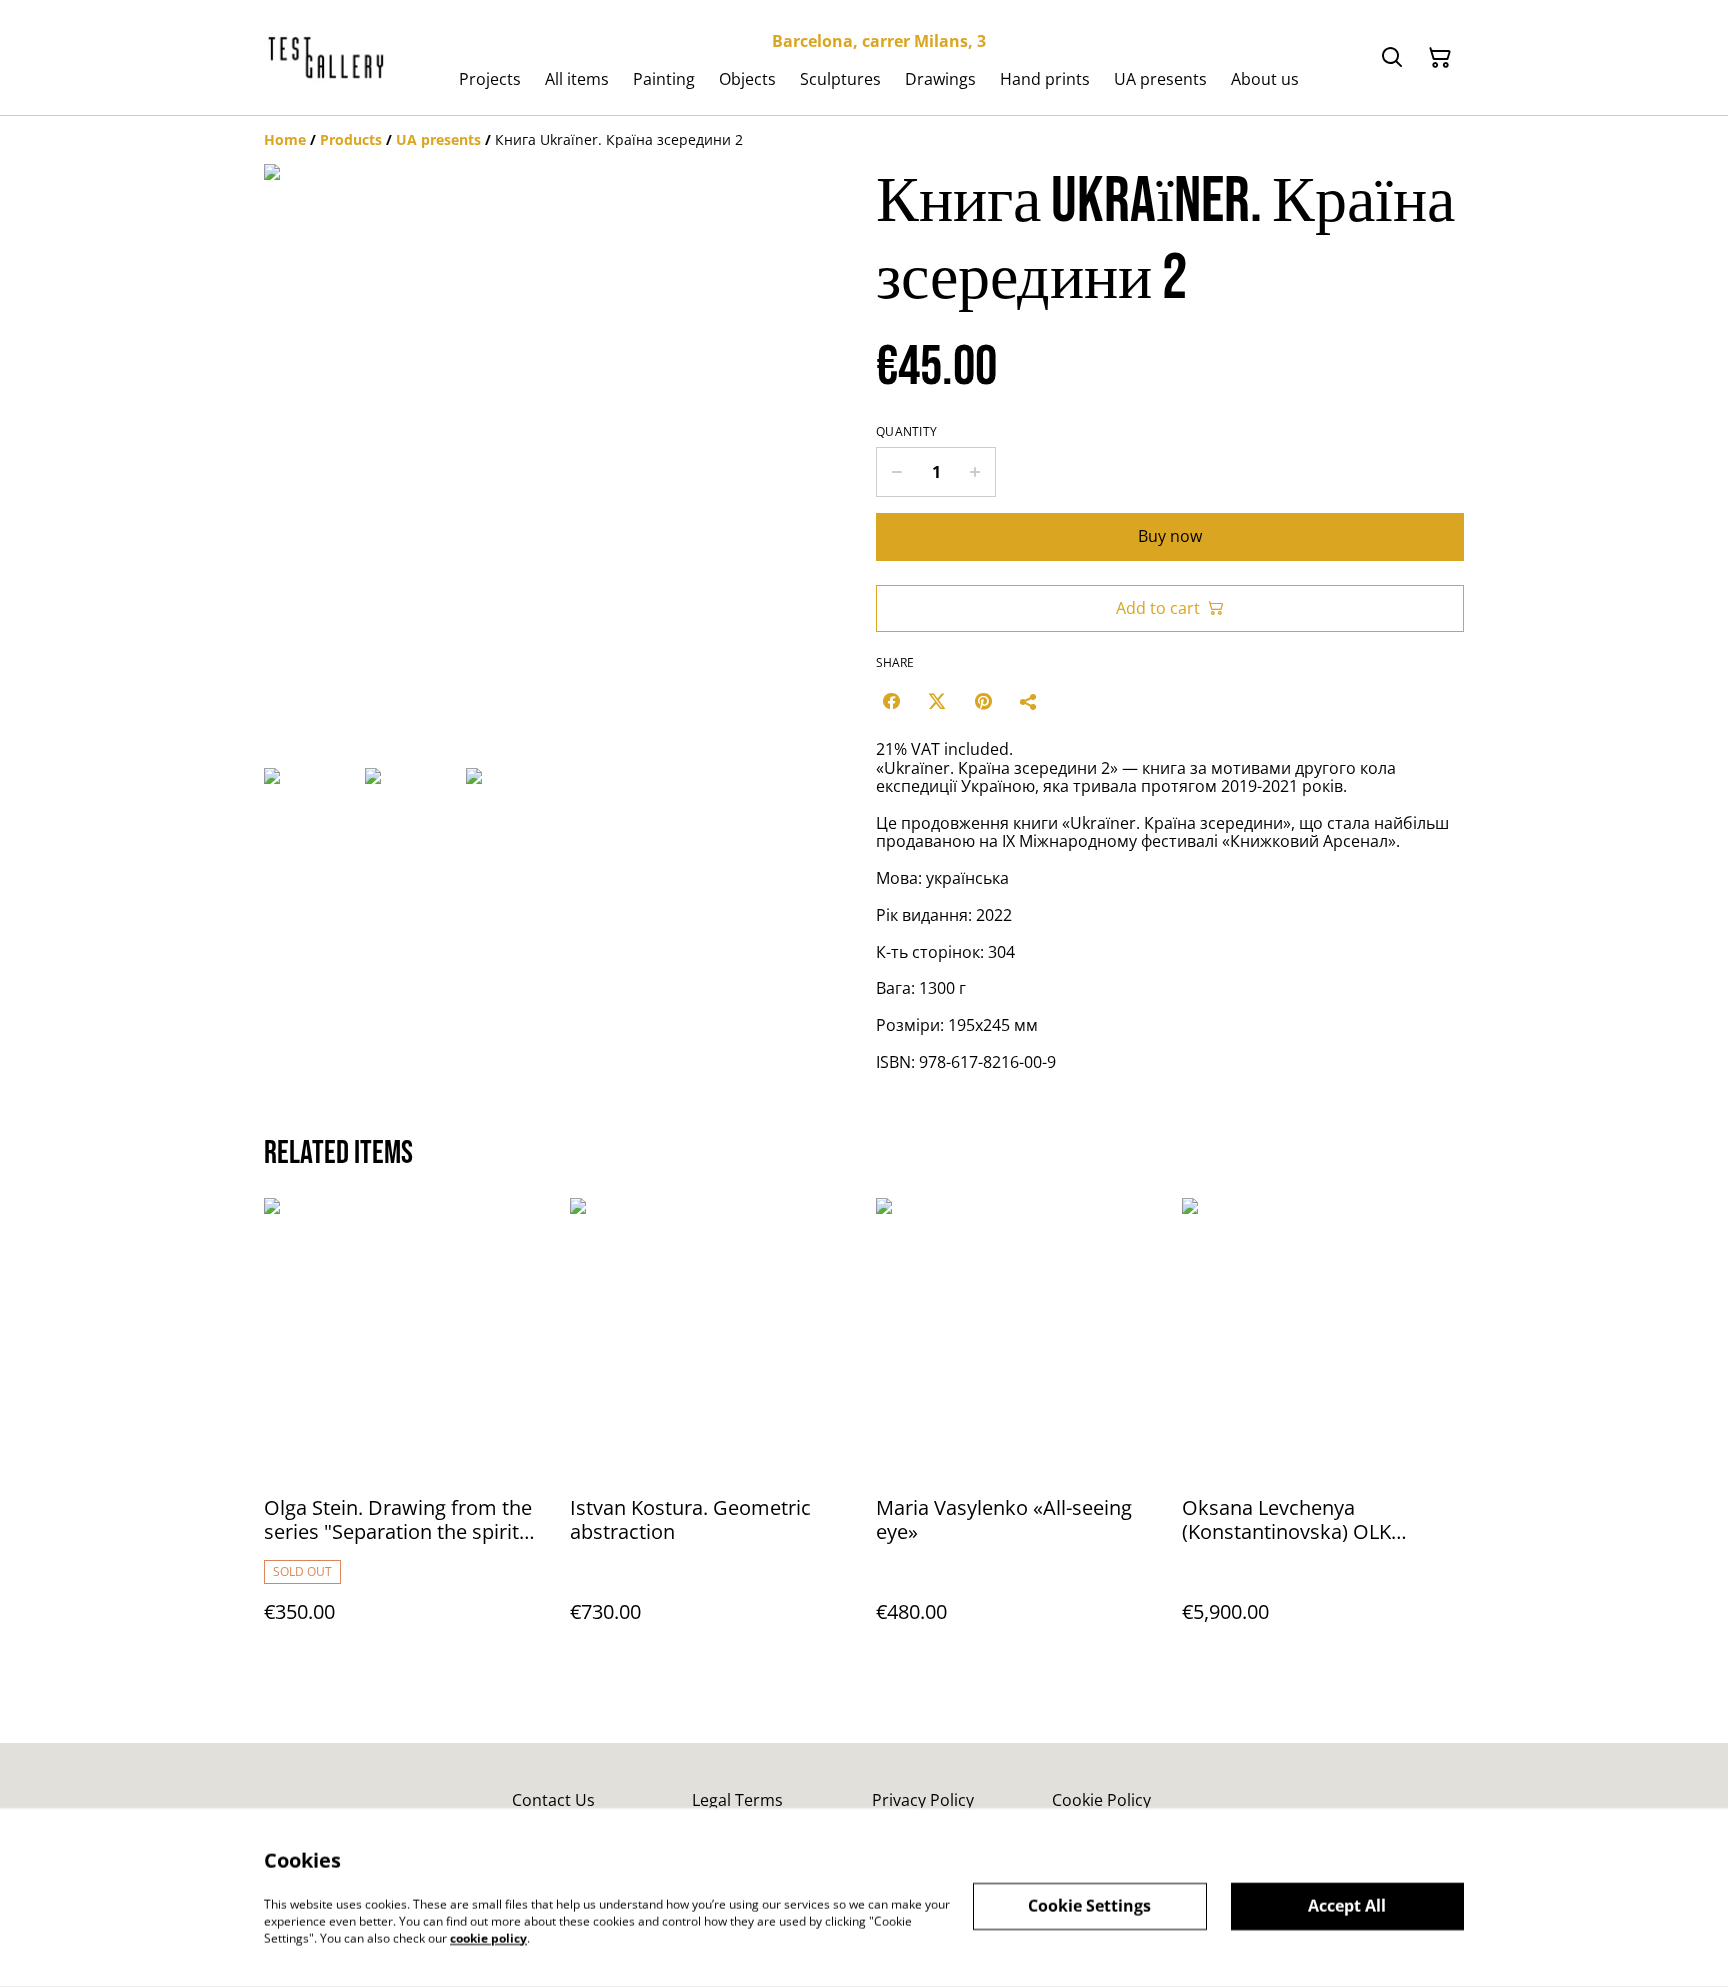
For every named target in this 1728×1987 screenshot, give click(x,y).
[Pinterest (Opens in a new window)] (983, 701)
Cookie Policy (1101, 1800)
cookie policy (488, 1937)
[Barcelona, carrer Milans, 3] (327, 58)
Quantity (906, 432)
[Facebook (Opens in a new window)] (891, 701)
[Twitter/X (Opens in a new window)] (937, 701)
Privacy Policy (923, 1800)
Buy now (1170, 536)
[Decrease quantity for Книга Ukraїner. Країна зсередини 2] (896, 472)
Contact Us (553, 1800)
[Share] (1029, 701)
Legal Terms (737, 1800)
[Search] (1392, 58)
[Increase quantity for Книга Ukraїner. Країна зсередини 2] (975, 472)
